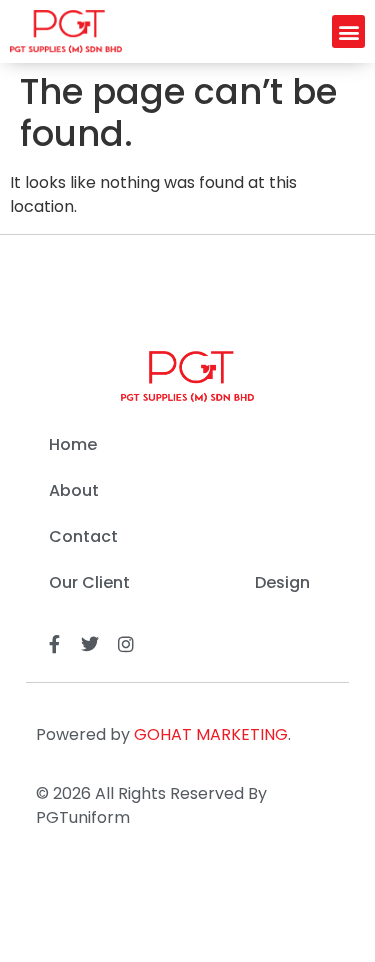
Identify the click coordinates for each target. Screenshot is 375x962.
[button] (348, 31)
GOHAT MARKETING (211, 734)
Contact (83, 536)
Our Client (89, 582)
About (74, 490)
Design (282, 582)
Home (73, 444)
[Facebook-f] (54, 644)
